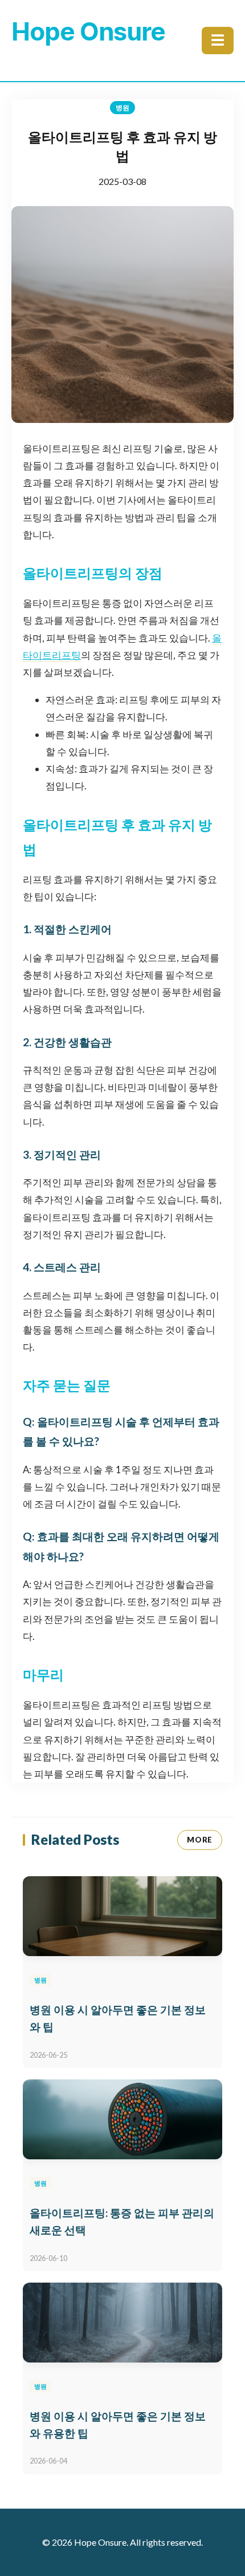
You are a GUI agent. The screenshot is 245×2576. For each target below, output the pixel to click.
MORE (200, 1840)
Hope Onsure (88, 31)
